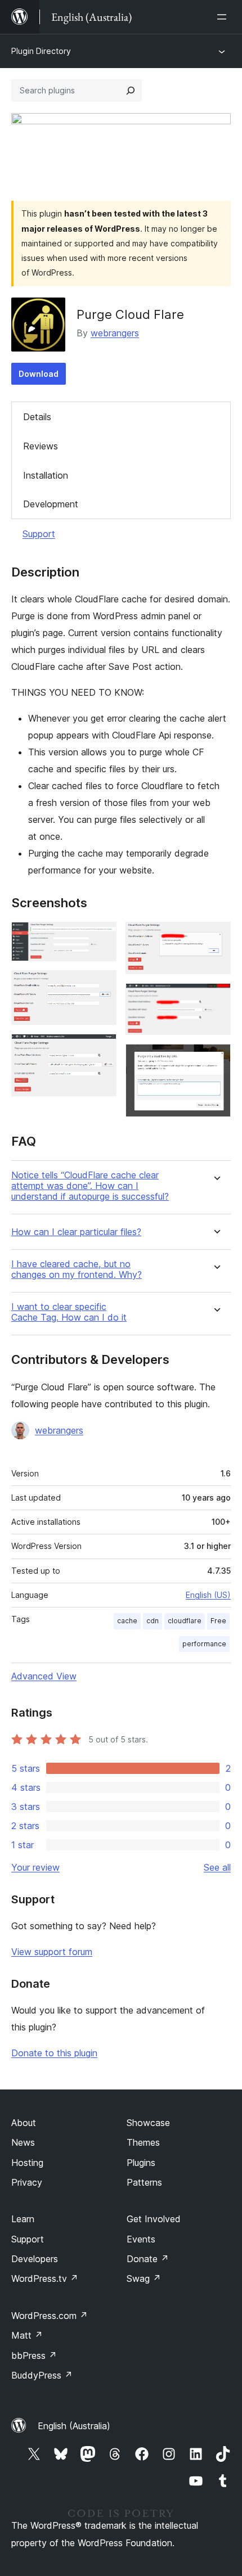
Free (218, 1621)
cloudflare (185, 1621)
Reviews (41, 446)
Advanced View (44, 1676)
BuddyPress (42, 2375)
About (24, 2123)
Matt (27, 2335)
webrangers (115, 333)
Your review (35, 1867)
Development (51, 504)
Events (141, 2239)
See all (217, 1867)
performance (204, 1644)
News (23, 2142)
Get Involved (154, 2219)
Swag (144, 2278)
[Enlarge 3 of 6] (101, 1049)
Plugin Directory (41, 51)
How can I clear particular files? (76, 1232)
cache (127, 1621)
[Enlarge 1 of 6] (101, 937)
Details (37, 417)
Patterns (144, 2182)
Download (39, 374)
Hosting (27, 2163)
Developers (35, 2259)
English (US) (208, 1595)
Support (39, 534)
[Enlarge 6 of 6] (216, 1059)
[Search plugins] (131, 91)
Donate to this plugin (54, 2053)
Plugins (141, 2163)
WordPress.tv (45, 2278)
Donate (148, 2259)
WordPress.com (50, 2316)
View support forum (52, 1952)
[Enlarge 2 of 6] (101, 985)
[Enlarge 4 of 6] (216, 937)
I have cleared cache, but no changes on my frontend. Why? (77, 1269)
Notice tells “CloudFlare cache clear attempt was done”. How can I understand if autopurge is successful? (90, 1186)
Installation (46, 475)
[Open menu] (224, 17)
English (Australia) (74, 2426)
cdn (153, 1621)
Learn (23, 2219)
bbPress (34, 2356)
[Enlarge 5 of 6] (216, 998)
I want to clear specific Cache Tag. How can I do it (69, 1312)
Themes (143, 2142)
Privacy (27, 2182)
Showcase (148, 2123)
